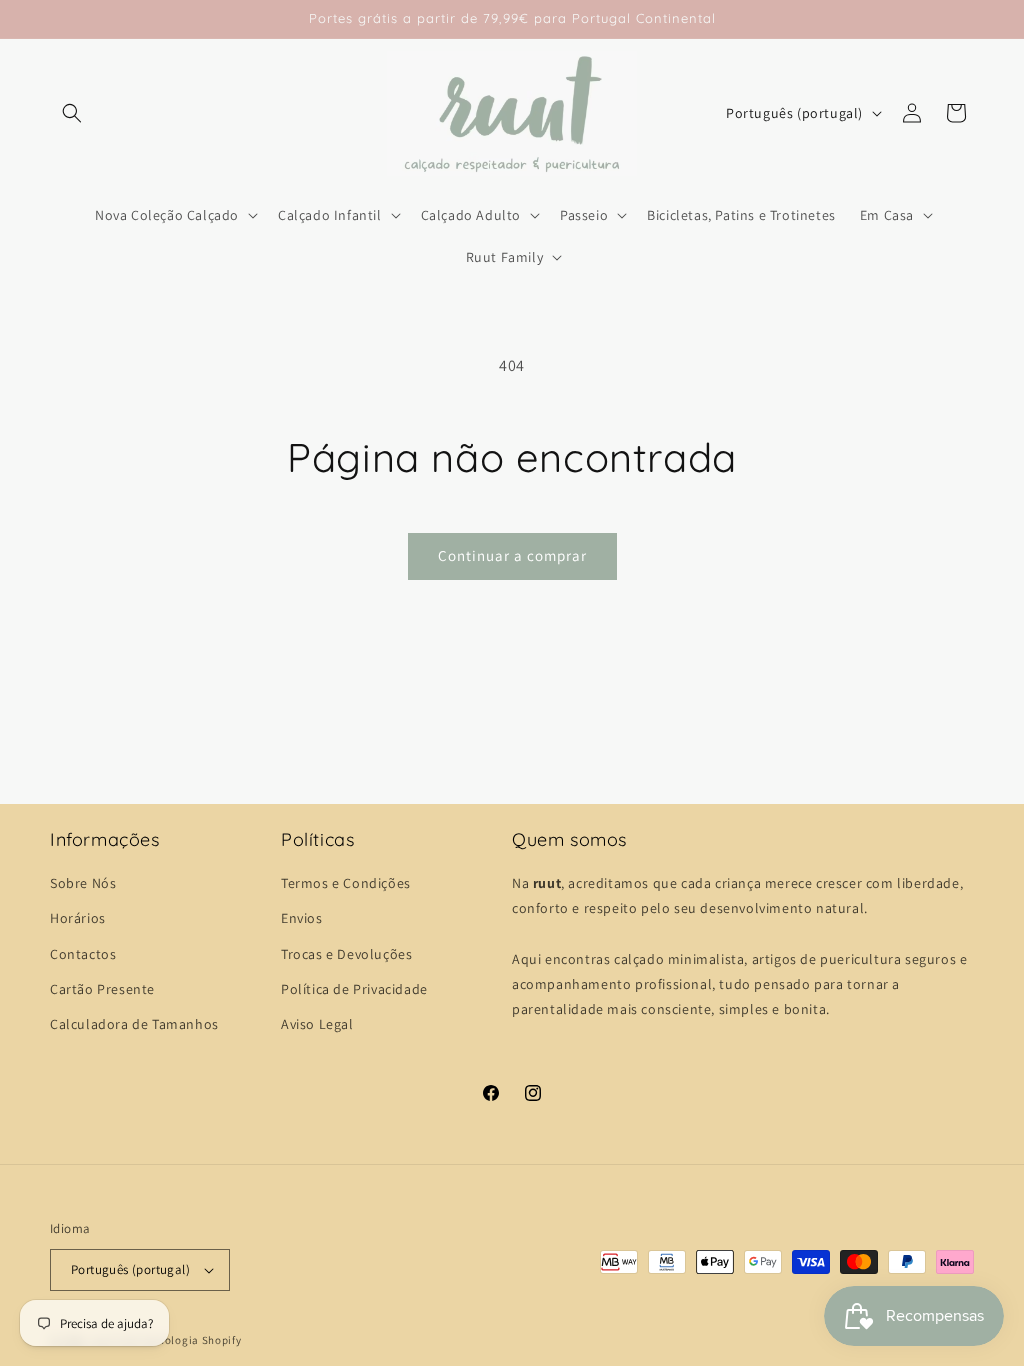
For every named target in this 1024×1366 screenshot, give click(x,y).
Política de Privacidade (354, 989)
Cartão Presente (102, 989)
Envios (302, 918)
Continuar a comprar (512, 555)
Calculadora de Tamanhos (134, 1024)
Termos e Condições (346, 883)
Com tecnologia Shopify (178, 1340)
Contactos (83, 954)
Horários (78, 918)
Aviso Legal (317, 1024)
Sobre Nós (83, 883)
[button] (72, 113)
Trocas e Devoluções (346, 954)
